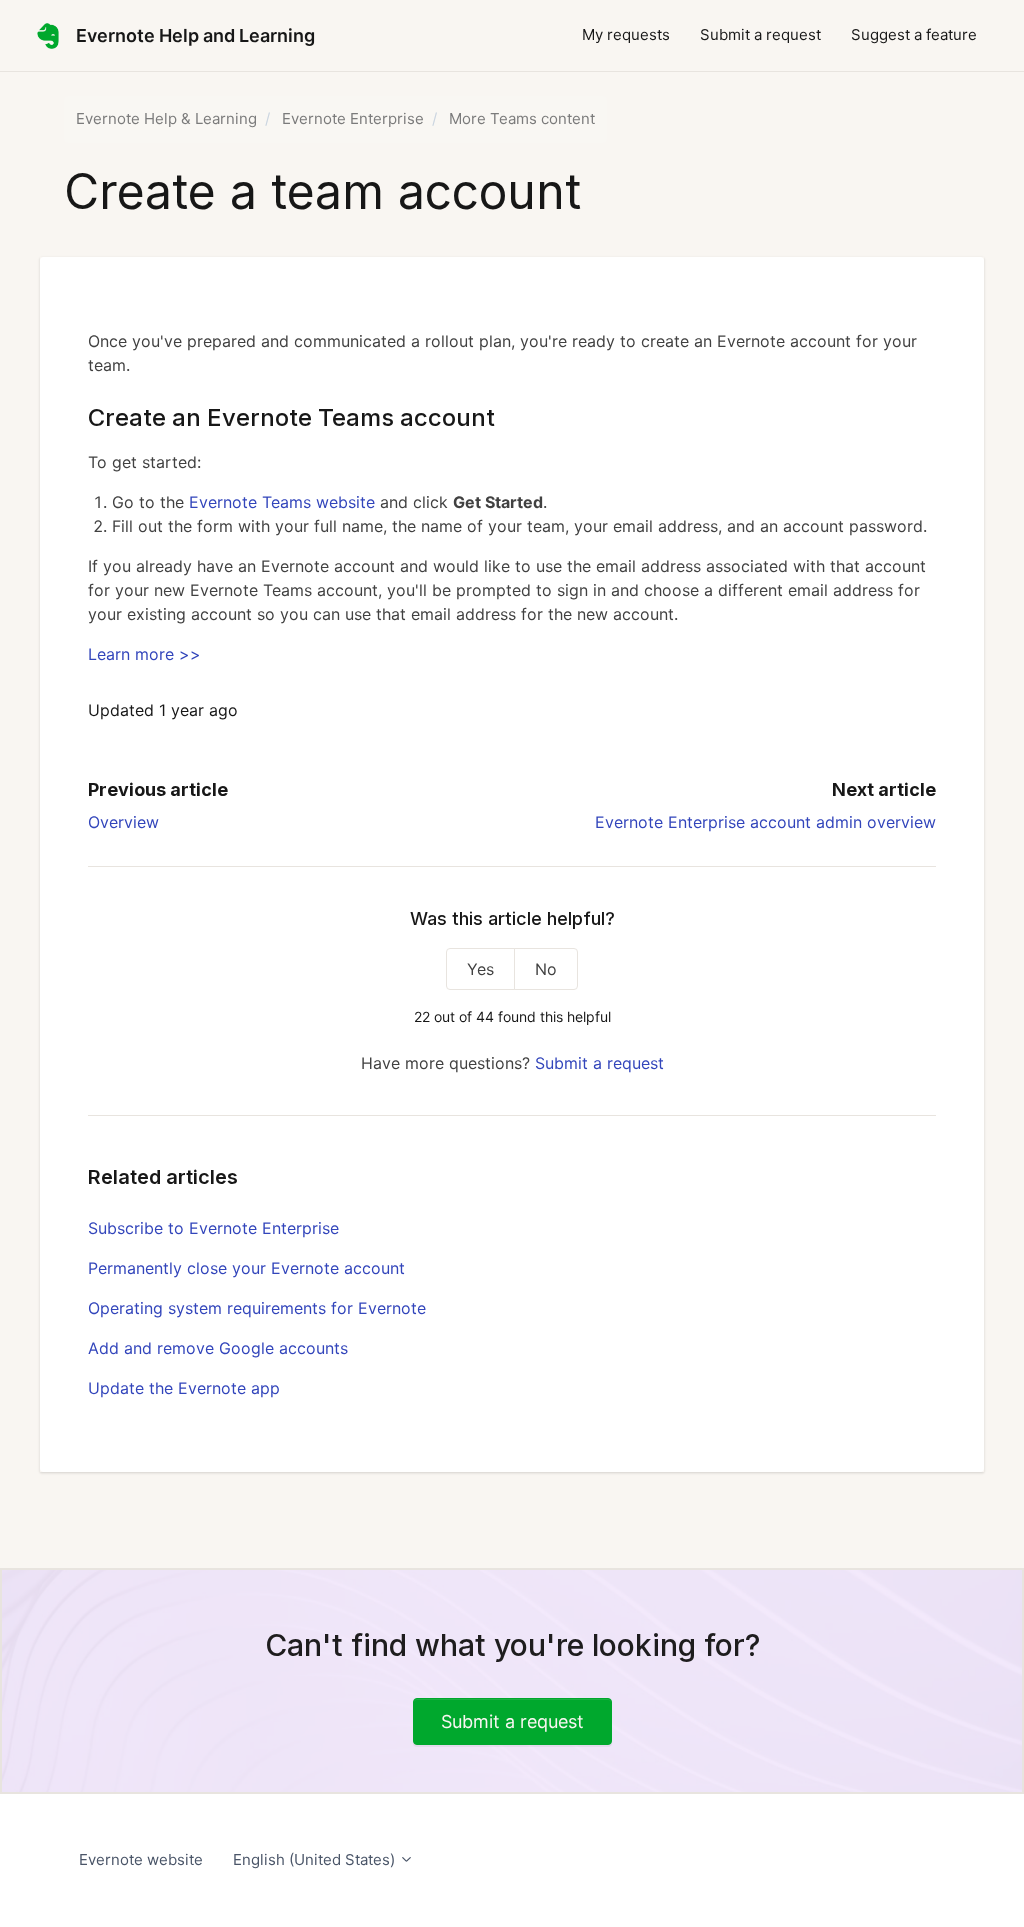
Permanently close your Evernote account (246, 1268)
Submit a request (760, 34)
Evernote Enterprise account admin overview (765, 822)
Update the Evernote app (184, 1388)
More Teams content (522, 118)
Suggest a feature (914, 34)
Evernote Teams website (282, 502)
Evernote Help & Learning (166, 118)
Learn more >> (144, 654)
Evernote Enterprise (353, 118)
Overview (123, 822)
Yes (480, 969)
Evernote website (141, 1859)
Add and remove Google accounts (218, 1348)
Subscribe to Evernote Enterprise (213, 1228)
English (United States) (316, 1859)
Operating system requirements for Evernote (257, 1308)
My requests (626, 34)
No (546, 969)
